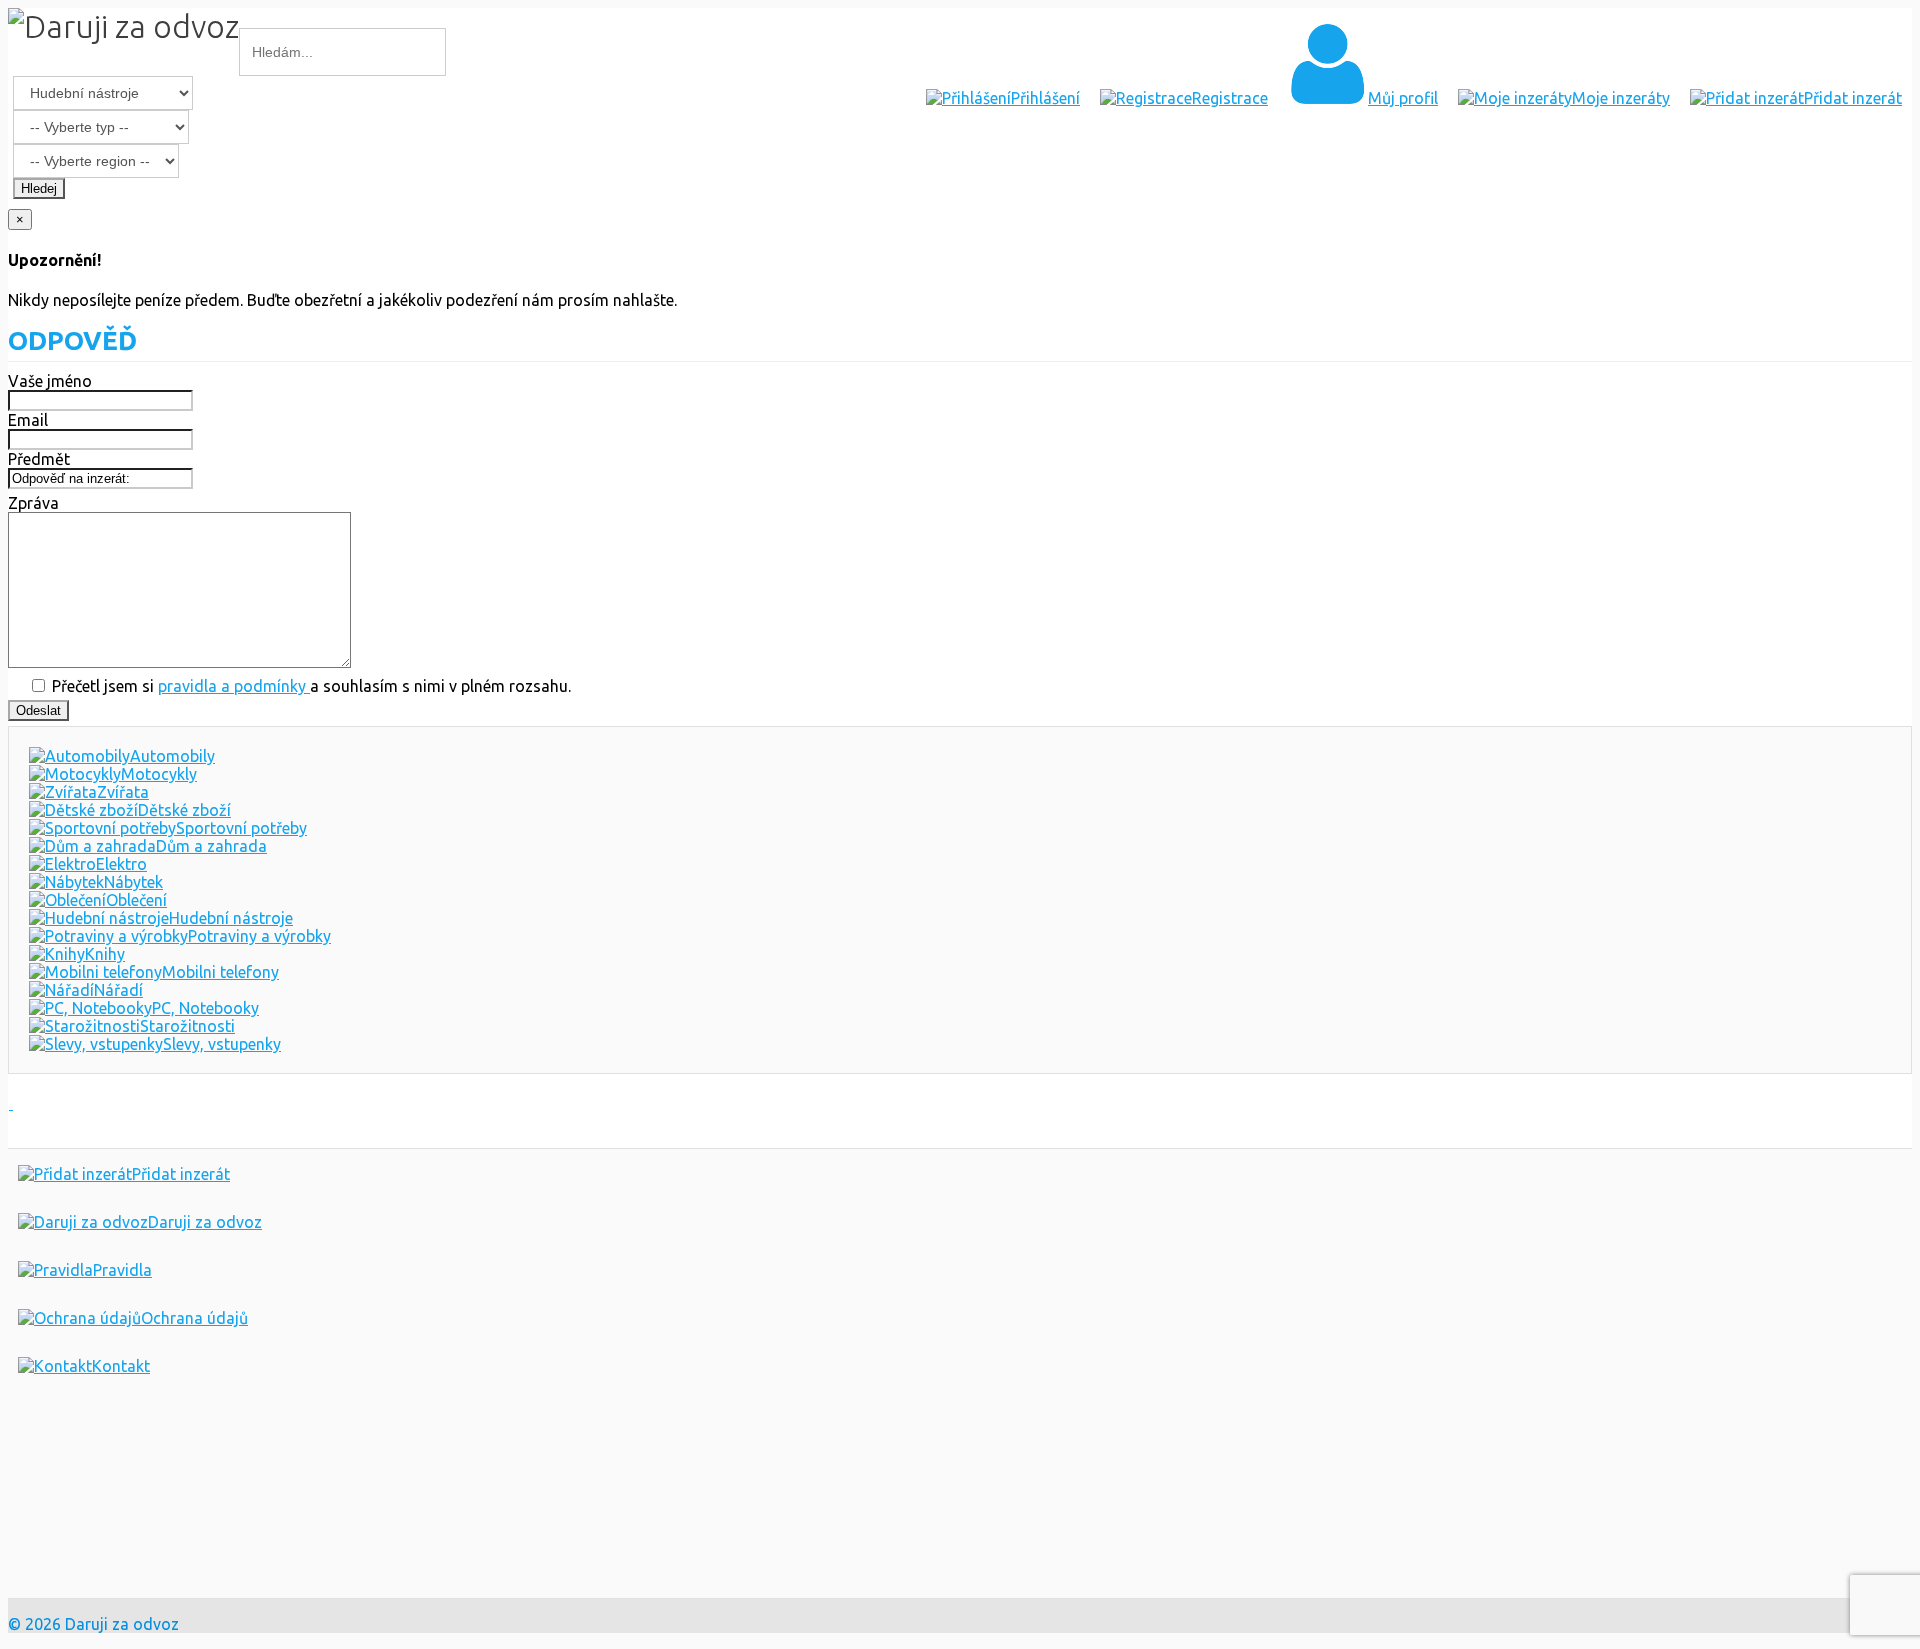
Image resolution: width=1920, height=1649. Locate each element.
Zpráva (33, 503)
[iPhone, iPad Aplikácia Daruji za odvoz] (74, 1509)
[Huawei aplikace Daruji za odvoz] (81, 1573)
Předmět (39, 459)
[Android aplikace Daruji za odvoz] (81, 1444)
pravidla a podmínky (234, 686)
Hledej (39, 188)
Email (28, 420)
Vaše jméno (50, 381)
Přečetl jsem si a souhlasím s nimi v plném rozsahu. (309, 686)
